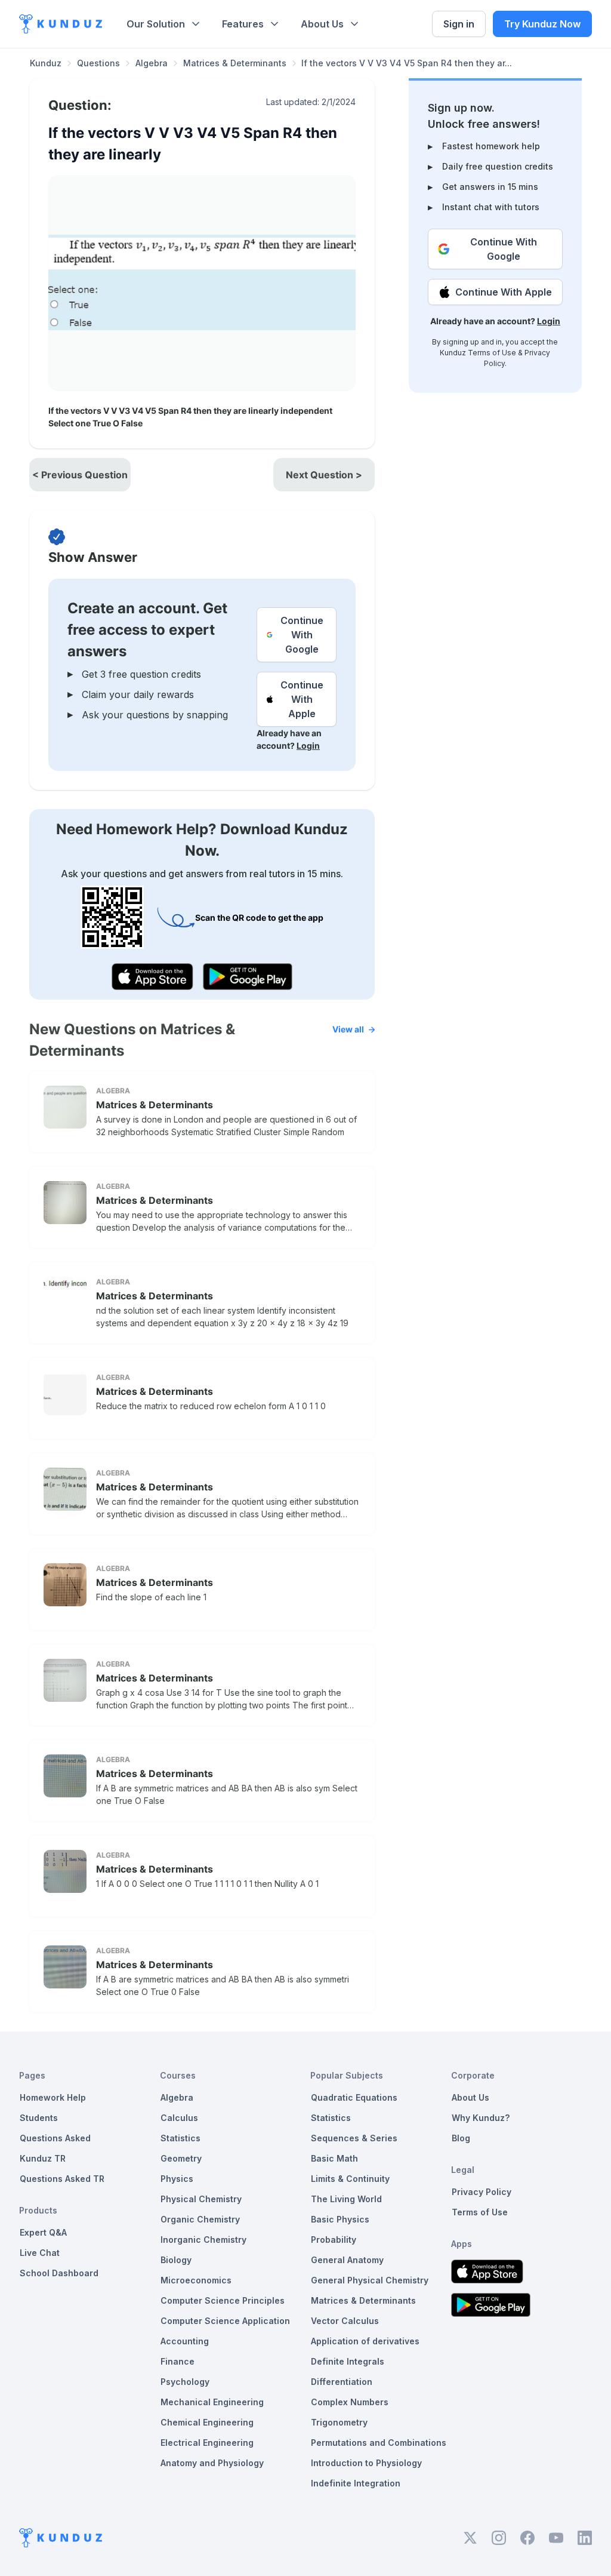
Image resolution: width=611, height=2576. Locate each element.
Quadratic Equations (354, 2097)
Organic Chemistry (200, 2219)
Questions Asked (55, 2138)
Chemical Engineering (207, 2422)
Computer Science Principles (223, 2300)
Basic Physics (340, 2219)
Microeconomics (196, 2280)
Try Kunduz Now (542, 24)
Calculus (179, 2118)
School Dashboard (59, 2273)
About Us (322, 24)
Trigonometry (339, 2422)
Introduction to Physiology (366, 2463)
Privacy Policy (482, 2192)
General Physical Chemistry (370, 2280)
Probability (334, 2240)
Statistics (180, 2138)
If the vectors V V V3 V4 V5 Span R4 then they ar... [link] (407, 63)
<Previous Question (80, 475)
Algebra (152, 63)
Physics (177, 2179)
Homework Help (53, 2097)
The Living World (346, 2199)
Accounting (185, 2341)
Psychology (185, 2382)
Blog (461, 2138)
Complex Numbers (350, 2402)
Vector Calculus (345, 2321)
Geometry (181, 2158)
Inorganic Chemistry (203, 2240)
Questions (98, 63)
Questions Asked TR (62, 2179)
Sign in (459, 24)
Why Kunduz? (481, 2118)
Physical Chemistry (201, 2199)
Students (39, 2118)
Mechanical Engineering (212, 2402)
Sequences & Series (354, 2138)
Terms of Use (492, 353)
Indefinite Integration (356, 2483)
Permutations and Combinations (379, 2443)
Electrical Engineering (207, 2443)
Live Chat (40, 2253)
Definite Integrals (348, 2361)
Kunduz (46, 63)
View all (348, 1029)
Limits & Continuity (350, 2179)
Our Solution (156, 24)
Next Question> (324, 475)
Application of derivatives (365, 2341)
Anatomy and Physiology (212, 2463)
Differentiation (342, 2382)
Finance (178, 2361)
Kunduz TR (43, 2158)
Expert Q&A (43, 2232)
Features (243, 24)
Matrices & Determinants (235, 63)
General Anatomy (347, 2260)
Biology (176, 2260)
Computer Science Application (225, 2321)
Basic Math (334, 2158)
